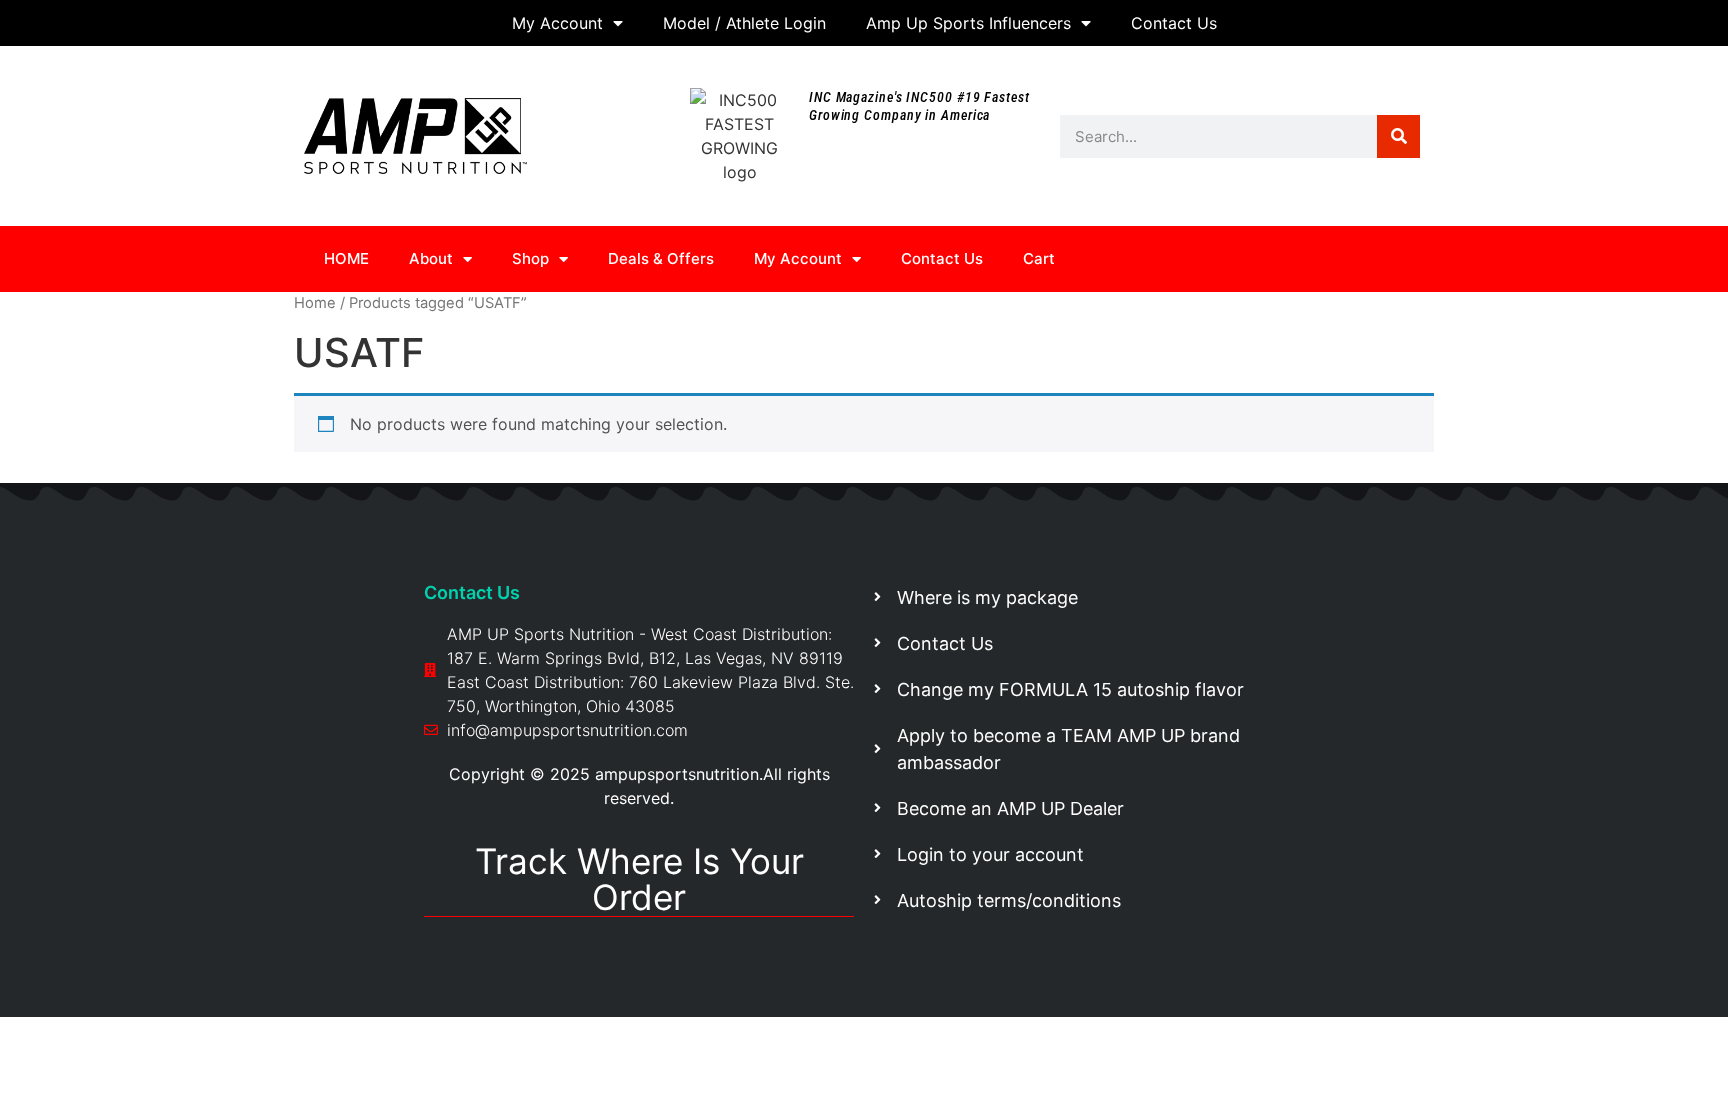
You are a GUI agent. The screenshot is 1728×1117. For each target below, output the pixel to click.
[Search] (1398, 136)
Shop (530, 258)
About (431, 258)
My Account (557, 23)
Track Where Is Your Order (639, 879)
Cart (1039, 258)
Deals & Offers (661, 258)
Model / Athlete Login (744, 23)
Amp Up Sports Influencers (968, 23)
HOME (346, 258)
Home (315, 303)
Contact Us (1174, 23)
